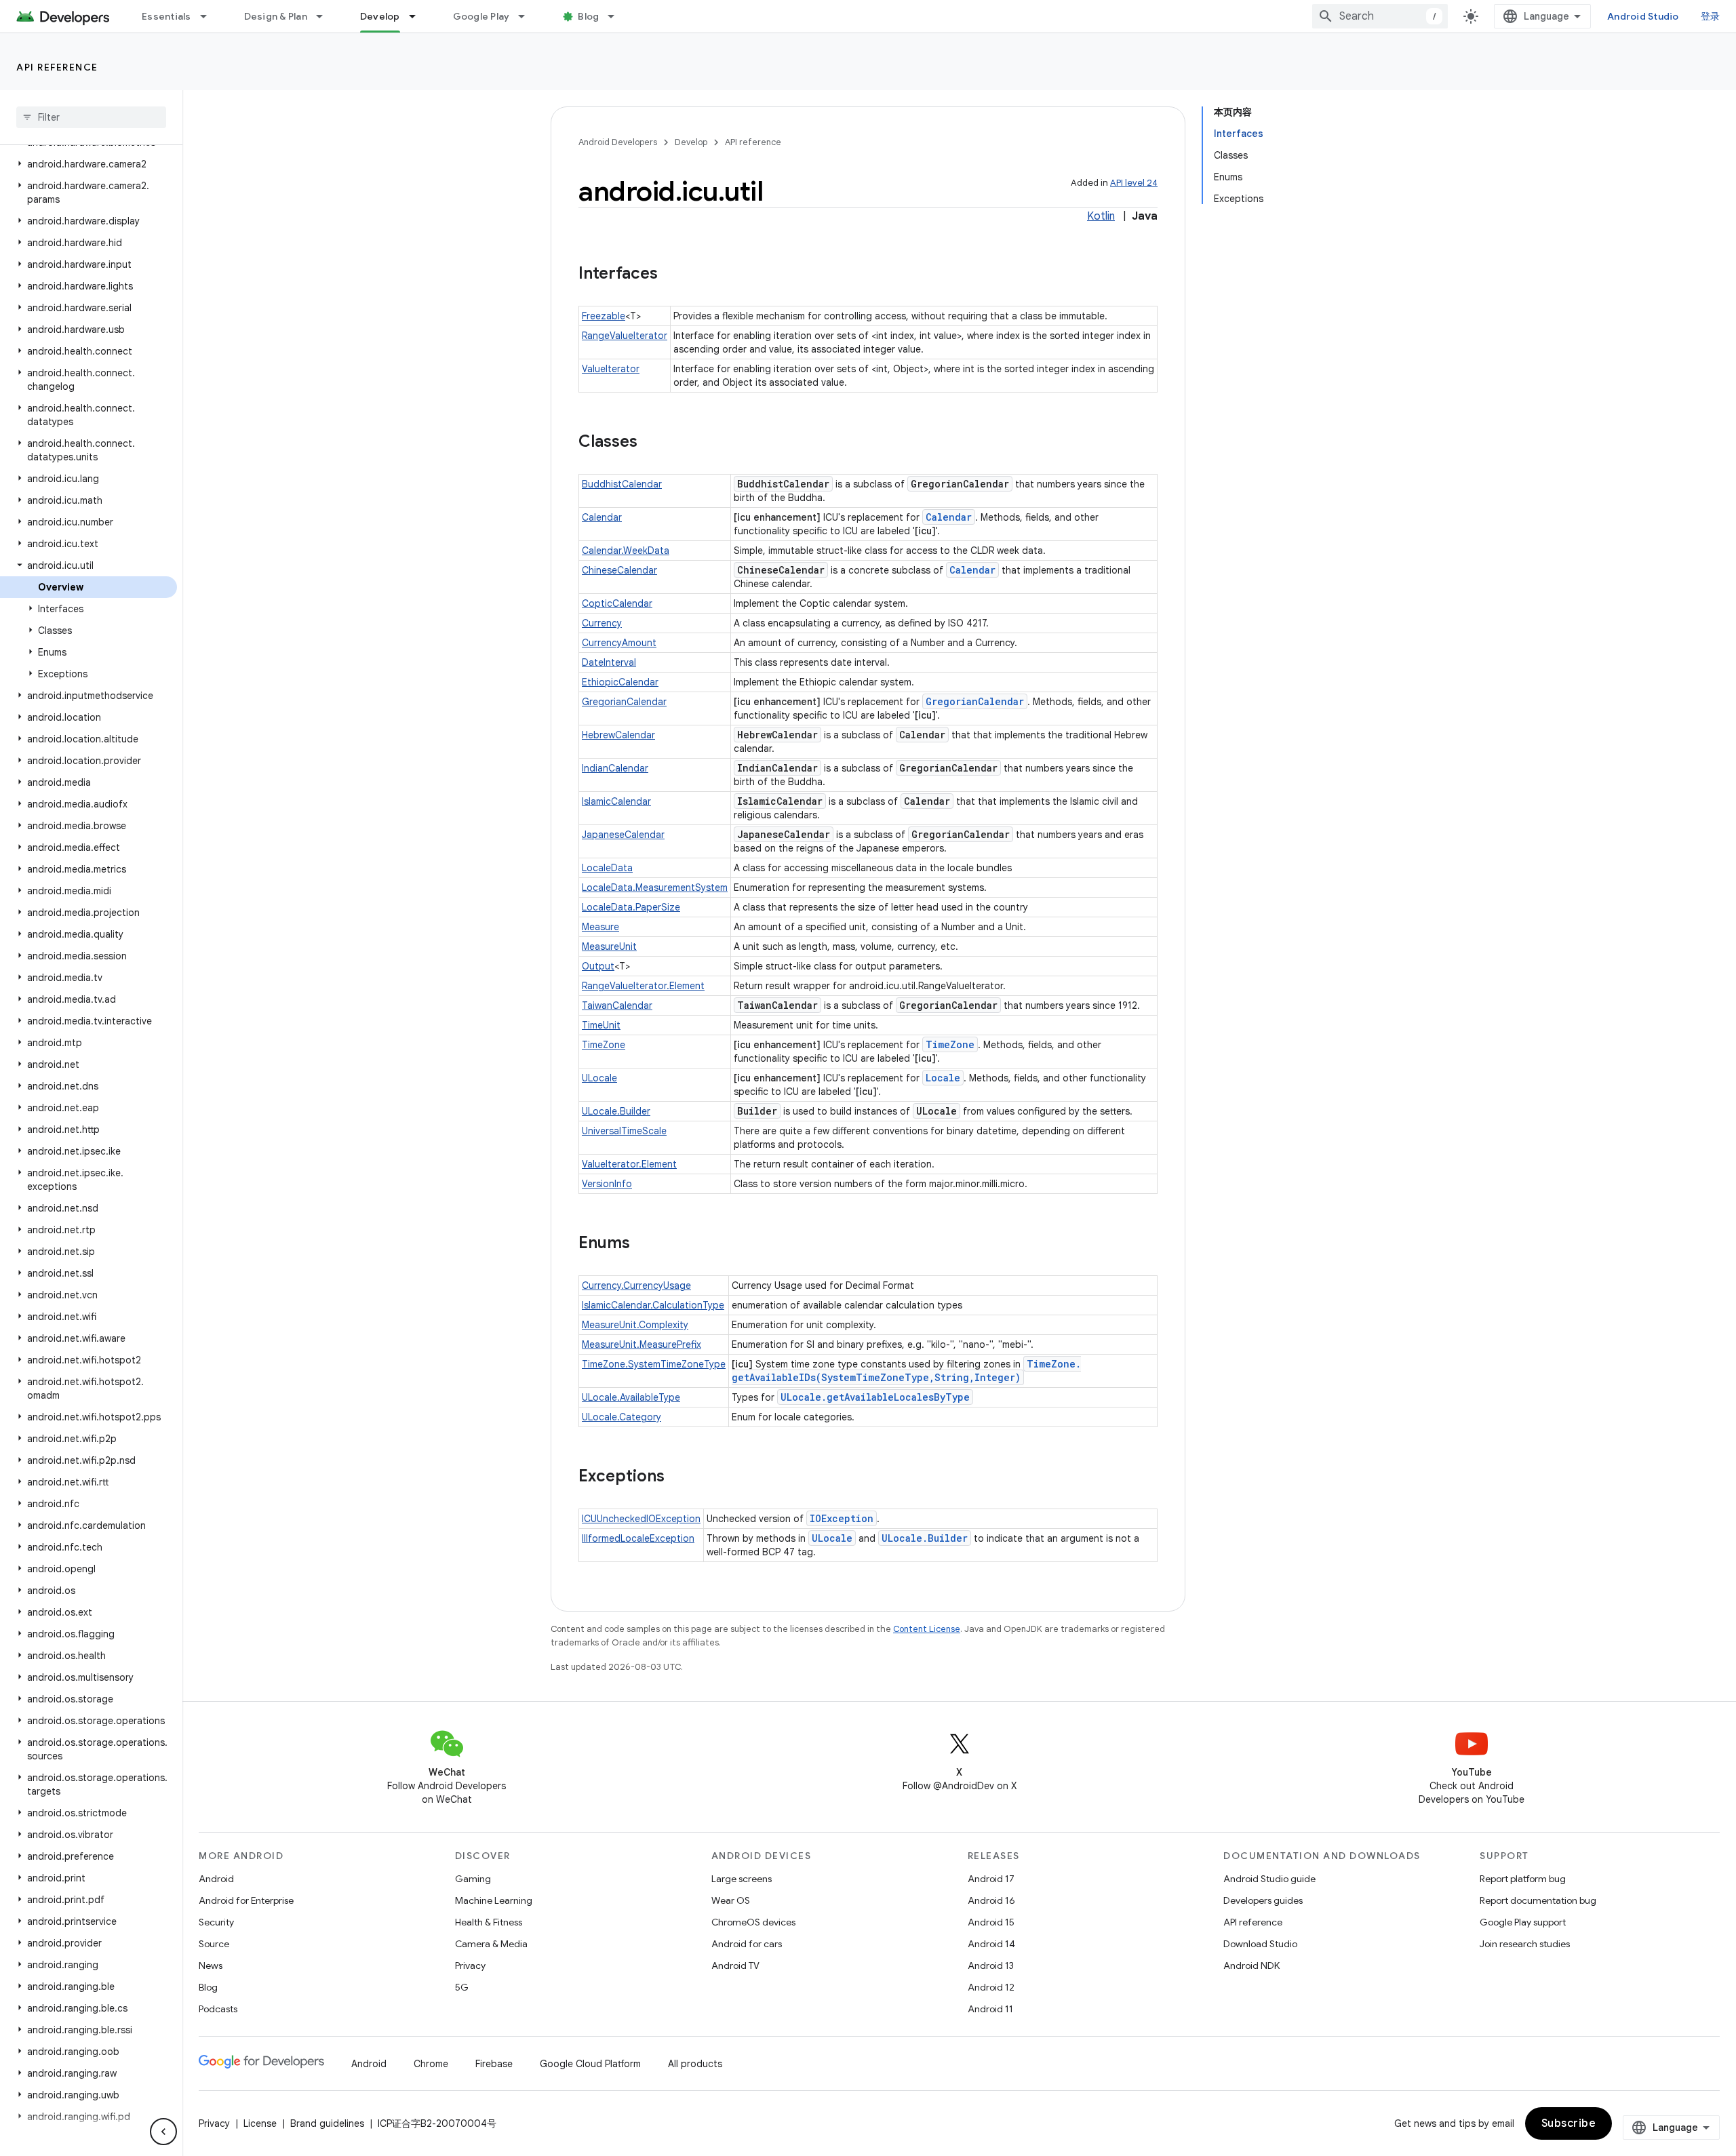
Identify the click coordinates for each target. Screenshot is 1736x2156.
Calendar (602, 517)
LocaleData (607, 868)
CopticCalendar (617, 603)
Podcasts (218, 2009)
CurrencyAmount (619, 643)
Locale (943, 1078)
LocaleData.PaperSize (631, 907)
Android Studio (1643, 16)
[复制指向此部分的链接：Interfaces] (671, 275)
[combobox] (1380, 16)
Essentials (166, 16)
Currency (602, 623)
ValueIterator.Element (629, 1164)
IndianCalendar (615, 768)
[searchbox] (91, 117)
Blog (588, 16)
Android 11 (990, 2009)
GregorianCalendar (624, 702)
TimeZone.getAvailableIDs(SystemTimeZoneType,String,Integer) (906, 1371)
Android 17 (991, 1879)
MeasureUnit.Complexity (635, 1325)
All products (695, 2064)
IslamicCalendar (616, 801)
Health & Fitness (489, 1922)
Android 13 (991, 1965)
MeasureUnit (609, 946)
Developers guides (1263, 1900)
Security (216, 1922)
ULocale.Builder (616, 1111)
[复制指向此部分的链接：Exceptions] (678, 1477)
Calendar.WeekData (626, 551)
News (211, 1965)
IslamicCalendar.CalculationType (653, 1305)
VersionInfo (607, 1184)
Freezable (604, 316)
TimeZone (604, 1045)
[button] (88, 164)
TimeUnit (601, 1025)
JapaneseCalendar (623, 835)
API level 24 (1134, 183)
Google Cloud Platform (590, 2064)
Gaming (473, 1879)
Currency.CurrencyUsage (636, 1285)
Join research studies (1525, 1944)
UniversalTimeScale (624, 1131)
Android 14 (991, 1944)
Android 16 (991, 1900)
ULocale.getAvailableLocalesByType (875, 1397)
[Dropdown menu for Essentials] (210, 16)
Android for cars (747, 1944)
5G (462, 1987)
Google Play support (1523, 1922)
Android (216, 1879)
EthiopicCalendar (620, 682)
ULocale (599, 1078)
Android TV (735, 1965)
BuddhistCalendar (622, 484)
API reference (57, 67)
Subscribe (1569, 2123)
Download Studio (1260, 1944)
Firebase (494, 2064)
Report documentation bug (1538, 1900)
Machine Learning (494, 1900)
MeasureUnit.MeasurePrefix (642, 1344)
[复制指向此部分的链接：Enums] (644, 1244)
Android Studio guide (1269, 1879)
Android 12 (991, 1987)
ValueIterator (611, 369)
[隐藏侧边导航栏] (163, 2132)
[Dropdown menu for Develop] (418, 16)
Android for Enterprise (246, 1900)
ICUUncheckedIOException (641, 1519)
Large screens (742, 1879)
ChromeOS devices (753, 1922)
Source (214, 1944)
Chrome (431, 2064)
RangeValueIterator (625, 336)
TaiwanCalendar (617, 1005)
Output (598, 966)
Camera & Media (491, 1944)
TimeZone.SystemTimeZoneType (654, 1364)
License (260, 2123)
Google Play (481, 16)
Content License (927, 1629)
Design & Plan (276, 16)
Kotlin (1101, 216)
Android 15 (991, 1922)
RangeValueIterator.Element (643, 986)
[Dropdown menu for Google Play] (528, 16)
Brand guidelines (327, 2123)
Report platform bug (1523, 1879)
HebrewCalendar (618, 735)
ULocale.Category (622, 1417)
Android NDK (1251, 1965)
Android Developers (618, 142)
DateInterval (609, 662)
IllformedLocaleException (638, 1538)
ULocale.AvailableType (631, 1397)
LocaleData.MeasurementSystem (655, 887)
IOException (842, 1518)
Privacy (470, 1965)
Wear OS (731, 1900)
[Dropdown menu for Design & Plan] (325, 16)
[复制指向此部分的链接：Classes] (651, 443)
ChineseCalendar (619, 570)
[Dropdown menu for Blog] (617, 16)
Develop (380, 16)
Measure (600, 927)
